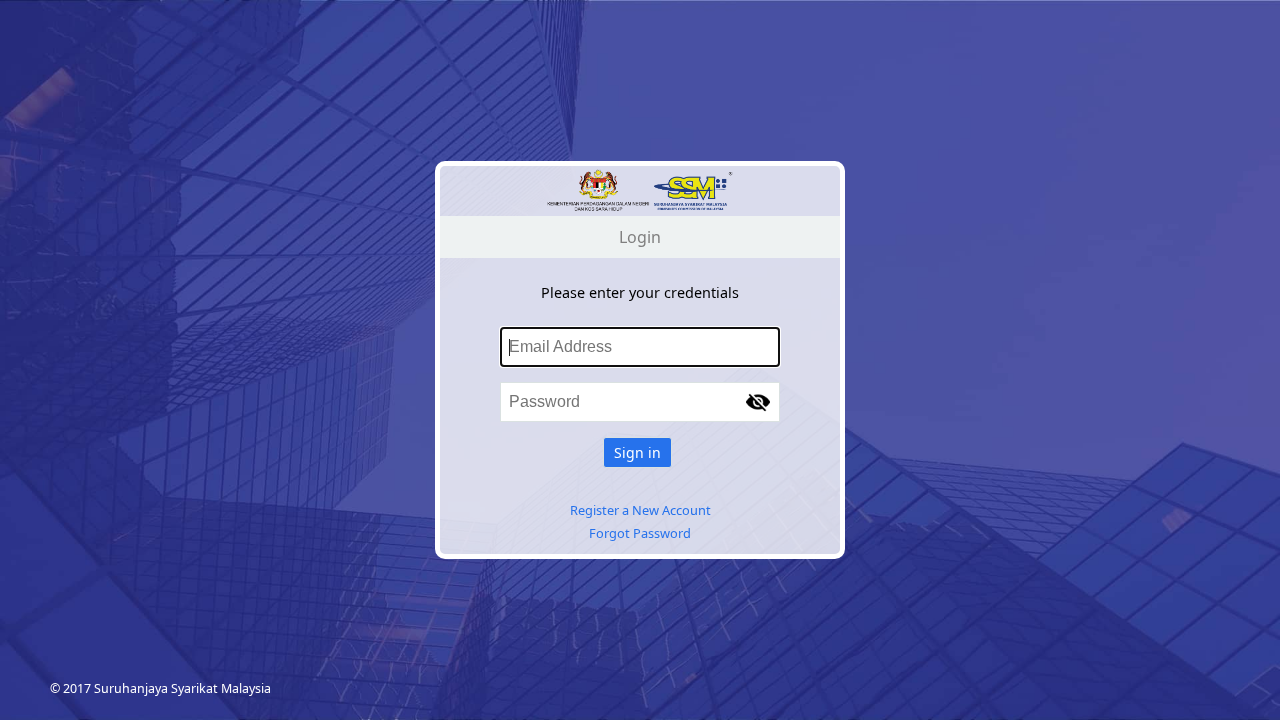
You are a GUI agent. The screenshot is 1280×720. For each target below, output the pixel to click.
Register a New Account (640, 510)
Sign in (637, 452)
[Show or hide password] (758, 402)
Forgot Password (640, 533)
